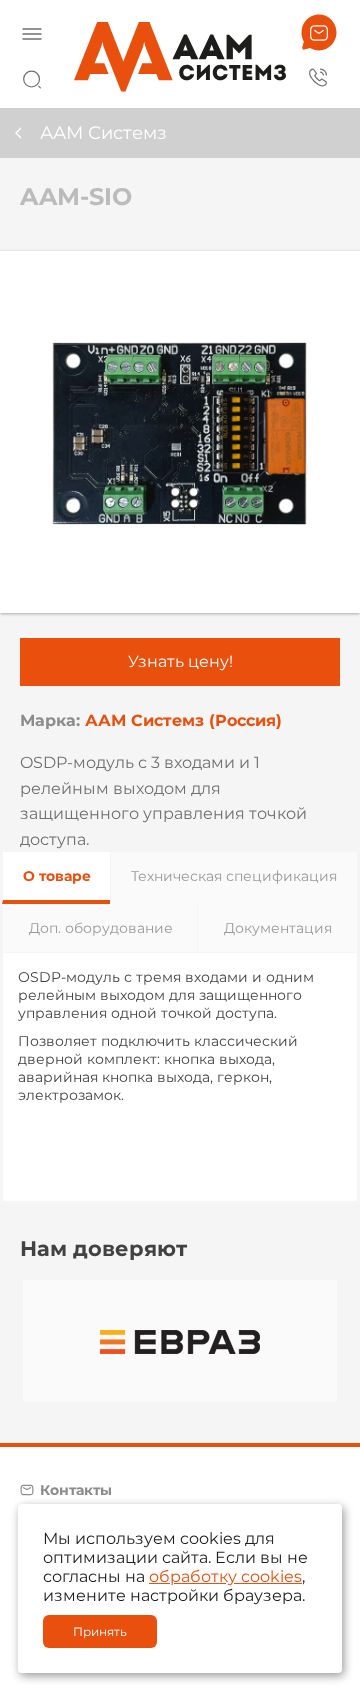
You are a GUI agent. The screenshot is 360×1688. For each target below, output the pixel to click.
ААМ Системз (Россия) (183, 720)
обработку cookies (225, 1576)
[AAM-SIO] (180, 432)
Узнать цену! (180, 661)
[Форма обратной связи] (319, 32)
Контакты (76, 1490)
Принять (100, 1631)
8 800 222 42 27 (319, 76)
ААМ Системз (103, 133)
